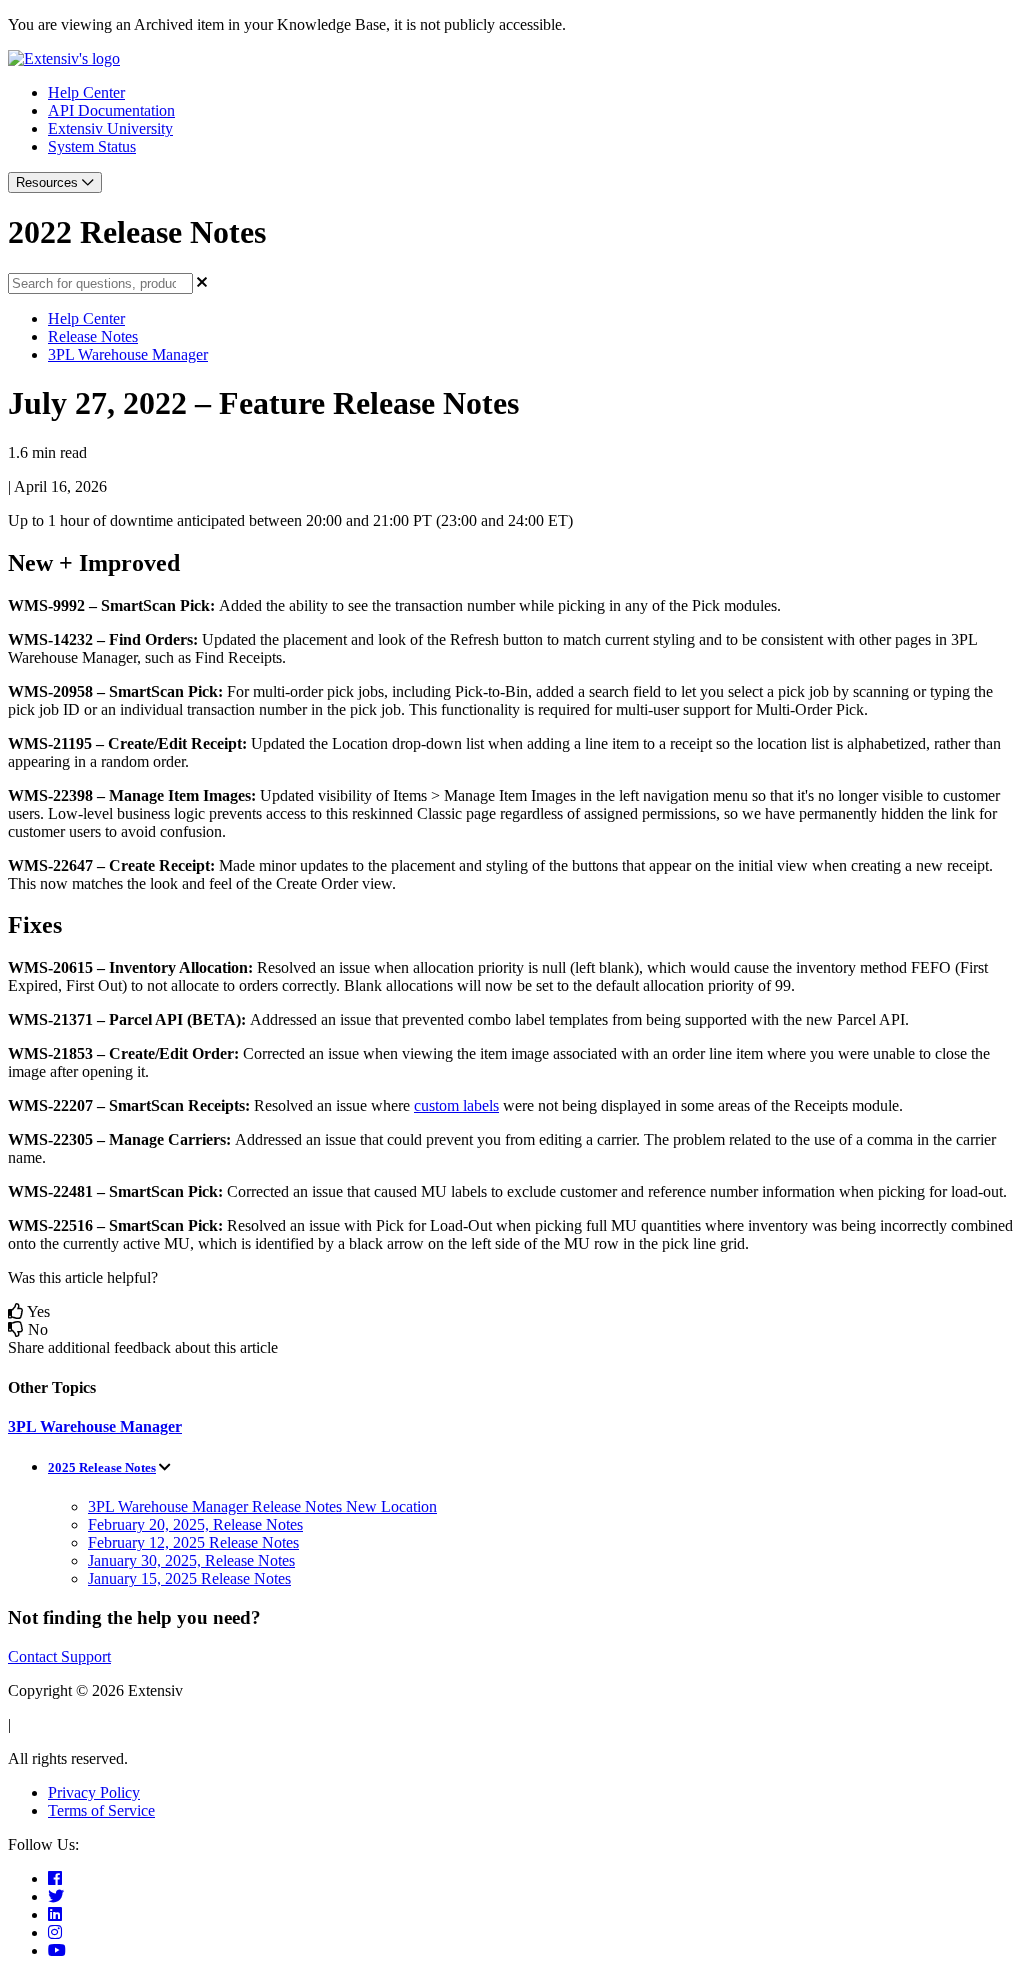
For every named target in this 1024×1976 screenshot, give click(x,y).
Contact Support (59, 1656)
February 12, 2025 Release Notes (193, 1542)
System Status (92, 146)
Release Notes (93, 336)
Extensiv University (110, 128)
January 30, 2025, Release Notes (191, 1560)
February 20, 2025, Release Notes (195, 1524)
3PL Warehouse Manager (128, 354)
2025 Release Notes (102, 1467)
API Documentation (111, 110)
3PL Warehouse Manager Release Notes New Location (262, 1506)
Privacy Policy (94, 1792)
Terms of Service (101, 1810)
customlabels (456, 1105)
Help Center (86, 92)
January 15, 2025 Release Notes (189, 1578)
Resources (49, 182)
